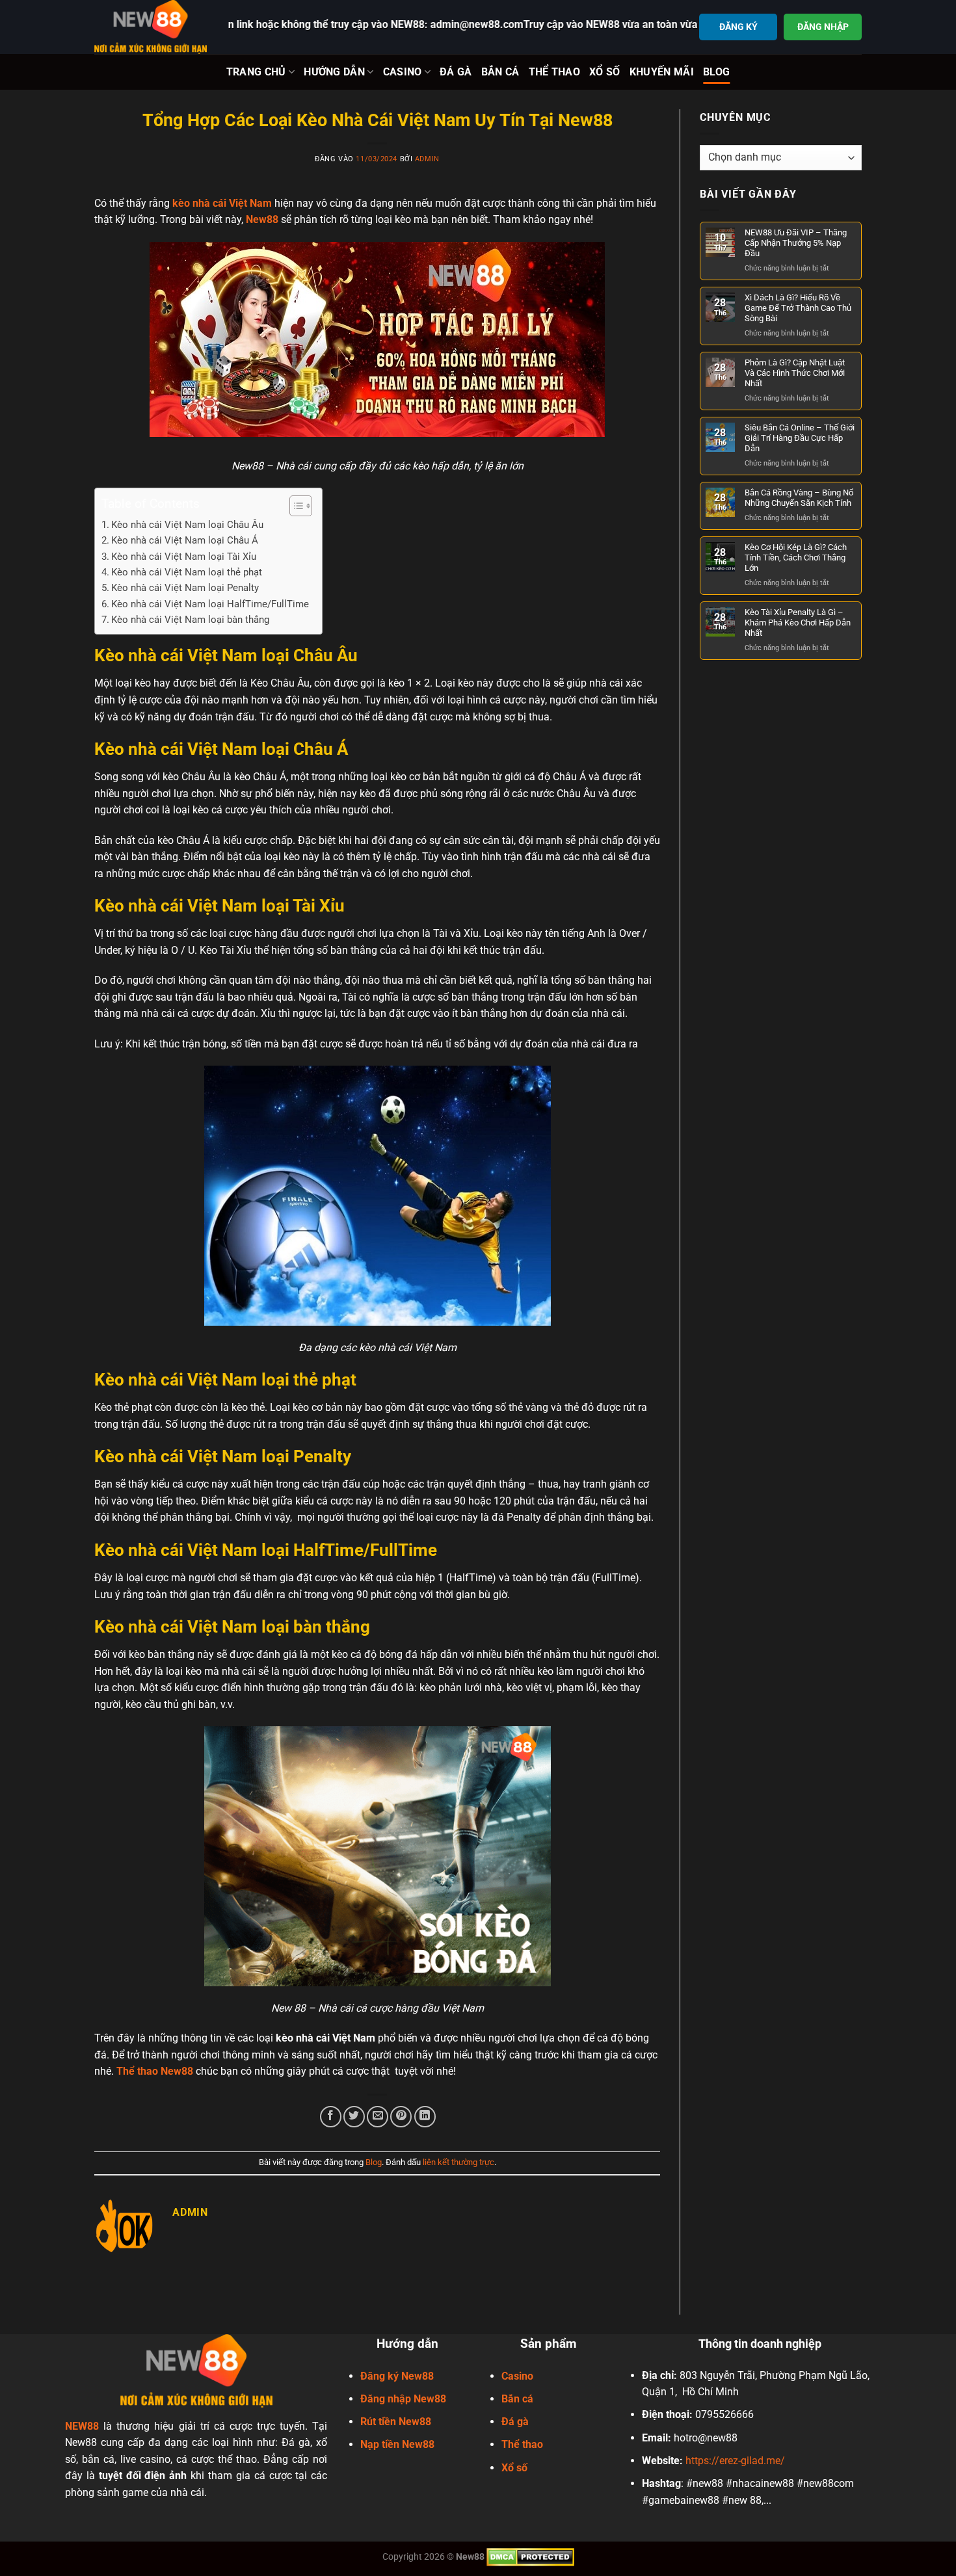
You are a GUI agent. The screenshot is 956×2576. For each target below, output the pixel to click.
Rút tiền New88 (396, 2422)
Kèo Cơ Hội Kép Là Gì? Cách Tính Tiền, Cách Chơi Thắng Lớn (796, 558)
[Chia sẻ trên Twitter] (354, 2117)
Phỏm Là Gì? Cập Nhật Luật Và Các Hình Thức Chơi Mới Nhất (795, 373)
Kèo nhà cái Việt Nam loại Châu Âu (187, 525)
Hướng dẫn (334, 72)
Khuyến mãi (662, 72)
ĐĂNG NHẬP (823, 27)
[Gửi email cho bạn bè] (378, 2117)
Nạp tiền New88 (397, 2444)
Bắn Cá (500, 72)
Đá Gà (456, 72)
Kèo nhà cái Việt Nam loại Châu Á (186, 540)
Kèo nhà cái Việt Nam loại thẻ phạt (187, 572)
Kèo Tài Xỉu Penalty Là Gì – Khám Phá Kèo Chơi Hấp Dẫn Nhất (798, 623)
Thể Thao (555, 72)
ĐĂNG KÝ (738, 27)
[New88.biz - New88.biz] (152, 27)
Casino (403, 72)
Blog (716, 72)
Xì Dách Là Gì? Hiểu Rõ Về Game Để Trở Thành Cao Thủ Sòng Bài (798, 308)
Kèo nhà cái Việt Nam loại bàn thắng (190, 620)
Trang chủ (256, 72)
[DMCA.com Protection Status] (530, 2557)
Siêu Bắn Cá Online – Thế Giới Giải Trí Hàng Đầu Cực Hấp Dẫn (800, 438)
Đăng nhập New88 (403, 2399)
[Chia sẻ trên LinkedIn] (425, 2117)
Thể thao (522, 2444)
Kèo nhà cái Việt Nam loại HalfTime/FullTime (210, 604)
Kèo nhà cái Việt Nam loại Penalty (185, 588)
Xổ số (514, 2468)
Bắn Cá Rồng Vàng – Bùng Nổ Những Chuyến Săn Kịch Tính (799, 498)
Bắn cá (517, 2399)
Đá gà (515, 2422)
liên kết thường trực (458, 2162)
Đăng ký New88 (397, 2376)
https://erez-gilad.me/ (735, 2461)
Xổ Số (605, 72)
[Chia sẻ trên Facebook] (331, 2117)
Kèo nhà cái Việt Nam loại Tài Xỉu (184, 557)
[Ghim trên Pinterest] (401, 2117)
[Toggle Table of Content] (294, 506)
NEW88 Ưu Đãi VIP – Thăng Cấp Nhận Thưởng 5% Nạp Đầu (796, 243)
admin (427, 159)
